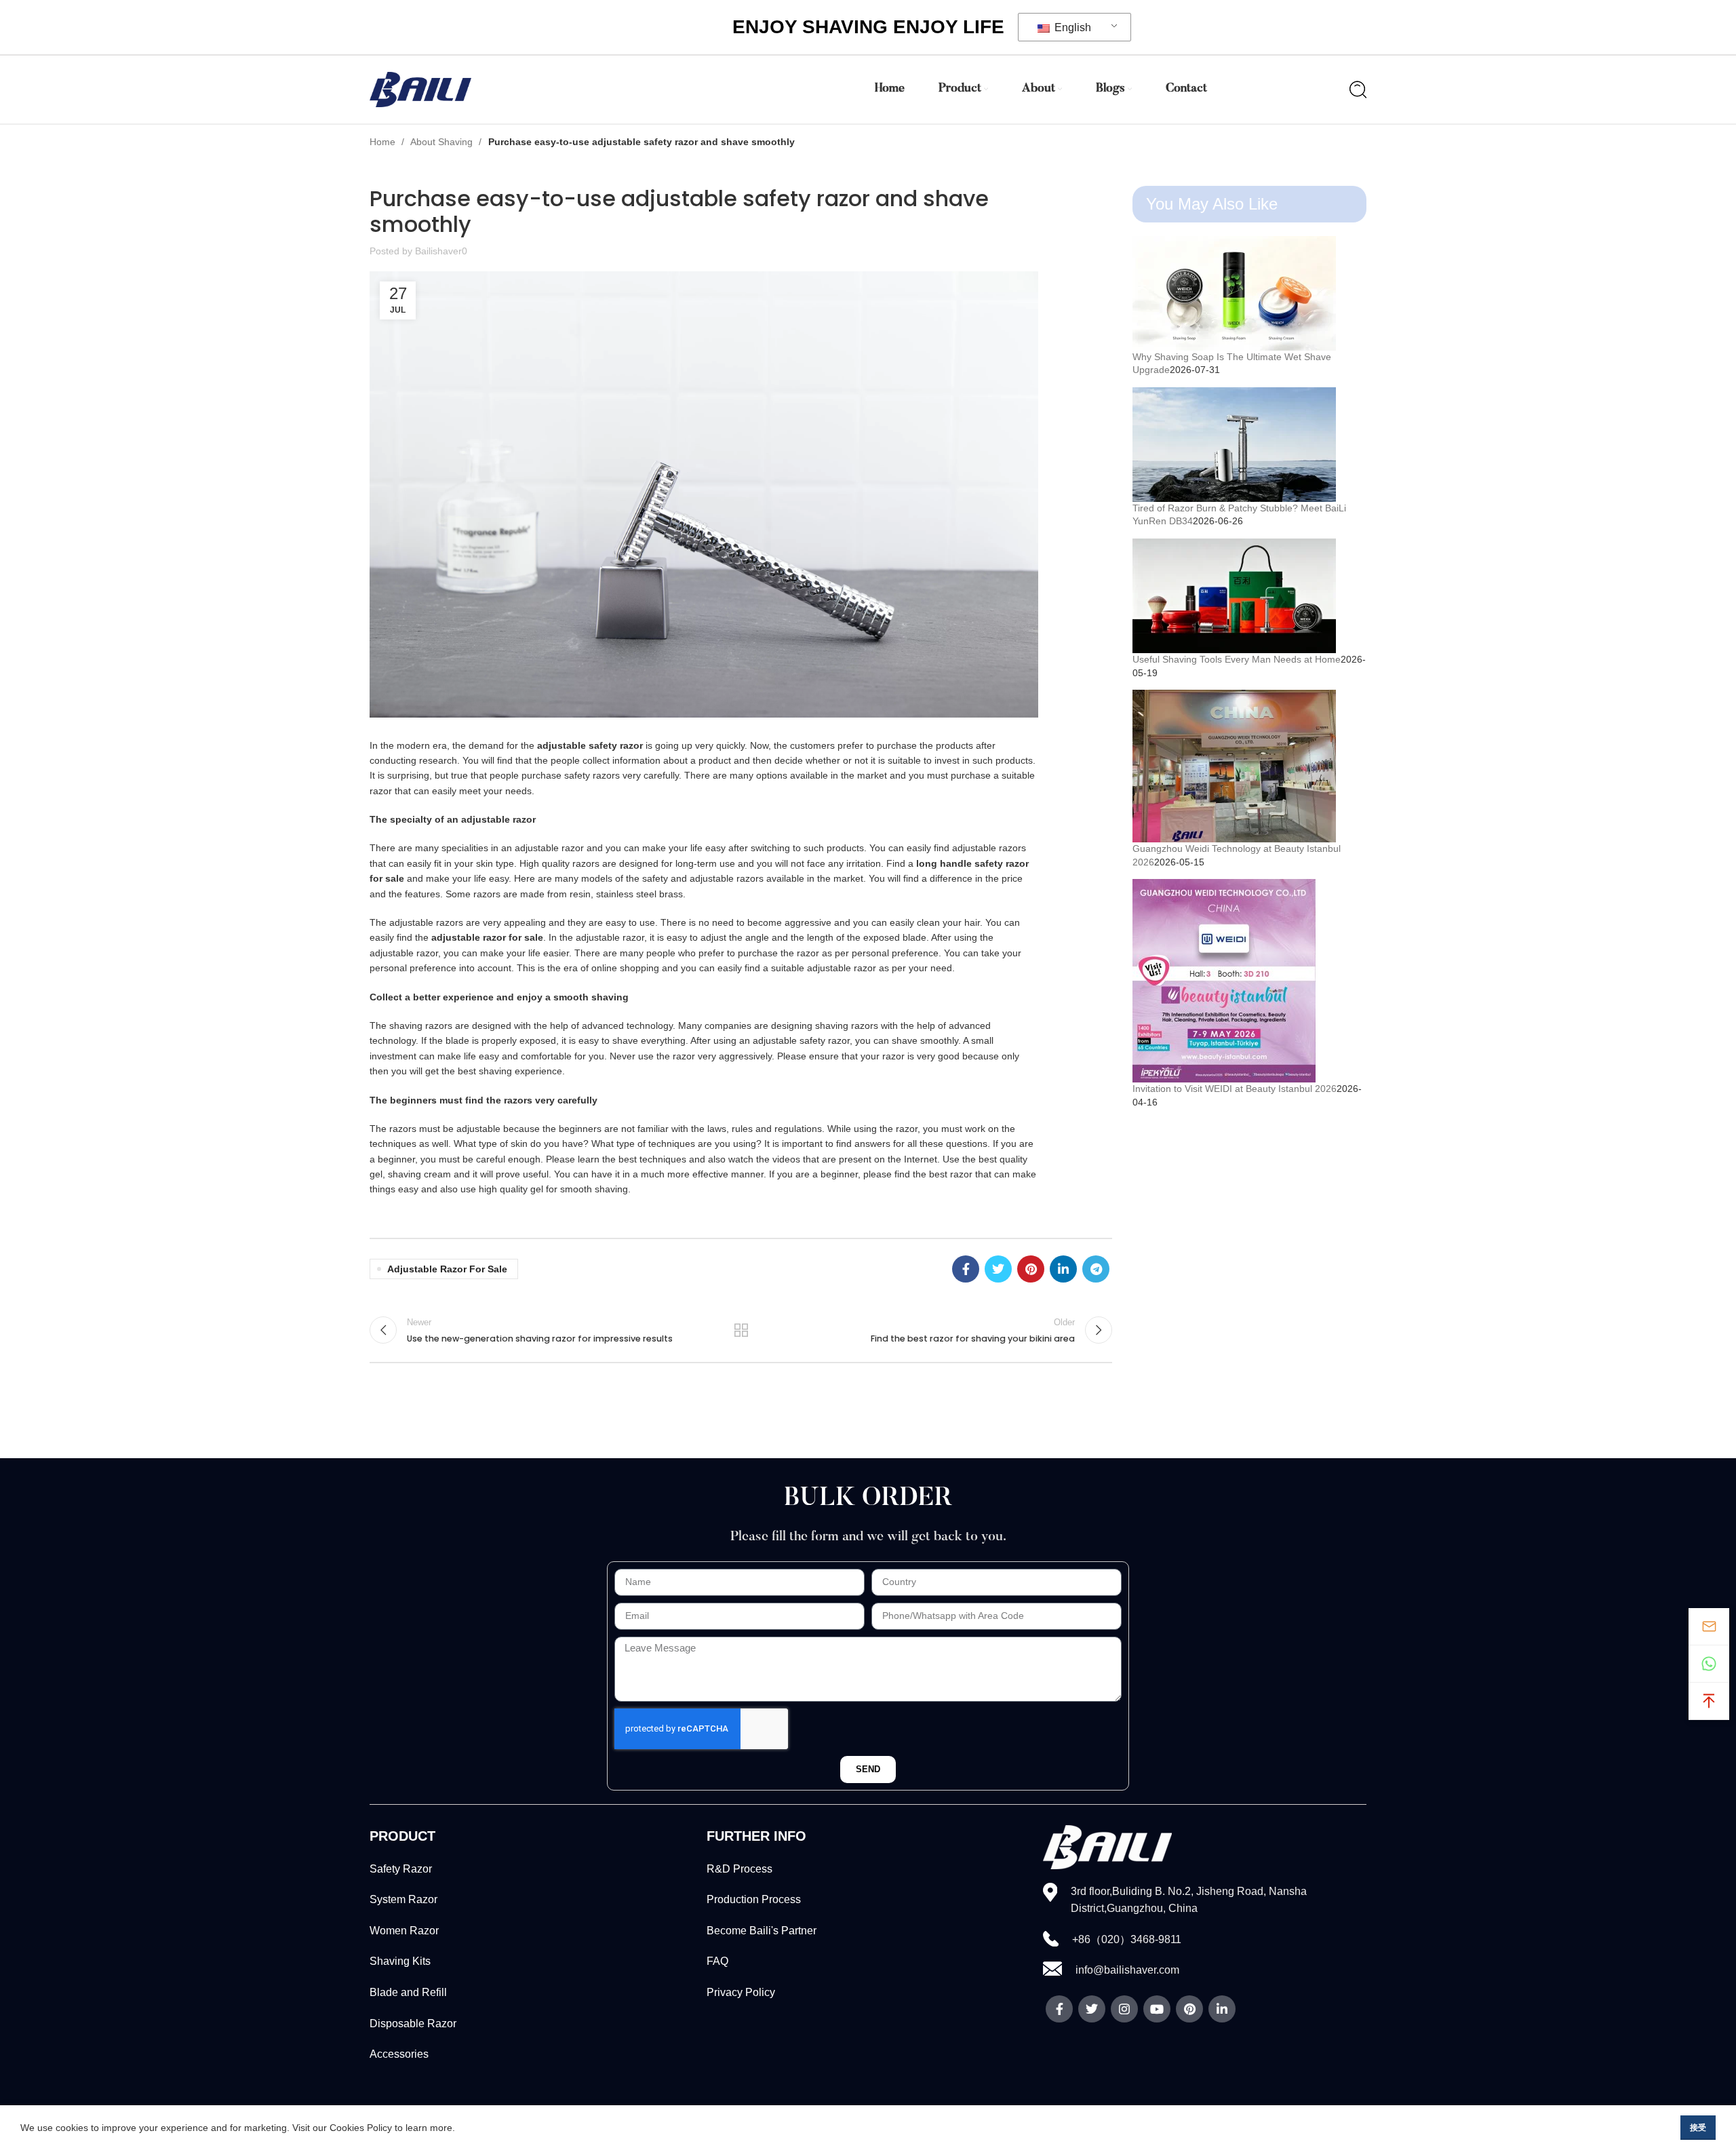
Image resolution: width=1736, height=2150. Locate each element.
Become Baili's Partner (762, 1931)
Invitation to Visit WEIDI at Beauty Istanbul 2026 (1235, 1089)
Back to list (741, 1330)
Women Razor (404, 1931)
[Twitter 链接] (998, 1269)
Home (384, 142)
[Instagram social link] (1124, 2009)
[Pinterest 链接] (1031, 1269)
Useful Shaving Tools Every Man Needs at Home (1237, 659)
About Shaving (443, 142)
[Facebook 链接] (966, 1269)
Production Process (754, 1899)
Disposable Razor (413, 2024)
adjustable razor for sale (447, 1269)
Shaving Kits (400, 1961)
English (1071, 27)
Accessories (399, 2054)
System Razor (403, 1899)
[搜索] (1358, 90)
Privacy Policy (741, 1992)
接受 (1698, 2128)
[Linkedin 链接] (1063, 1269)
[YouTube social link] (1157, 2009)
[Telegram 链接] (1096, 1269)
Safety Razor (401, 1869)
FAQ (717, 1961)
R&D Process (739, 1869)
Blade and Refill (408, 1992)
